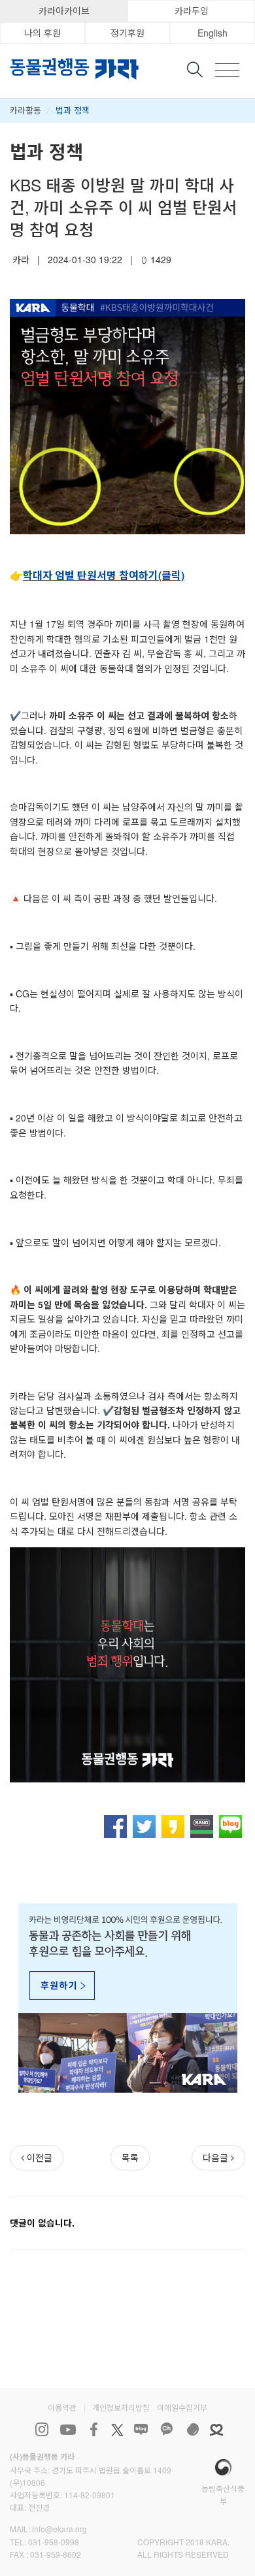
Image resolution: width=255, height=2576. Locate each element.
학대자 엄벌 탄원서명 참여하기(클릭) (104, 575)
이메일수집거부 (182, 2407)
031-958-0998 (54, 2542)
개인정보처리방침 (121, 2407)
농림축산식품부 (223, 2494)
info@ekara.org (59, 2529)
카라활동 (25, 110)
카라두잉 (192, 10)
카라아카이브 (64, 10)
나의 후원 (42, 33)
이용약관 (62, 2407)
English (212, 33)
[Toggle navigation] (227, 70)
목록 (130, 2157)
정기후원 (127, 33)
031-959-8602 (56, 2554)
